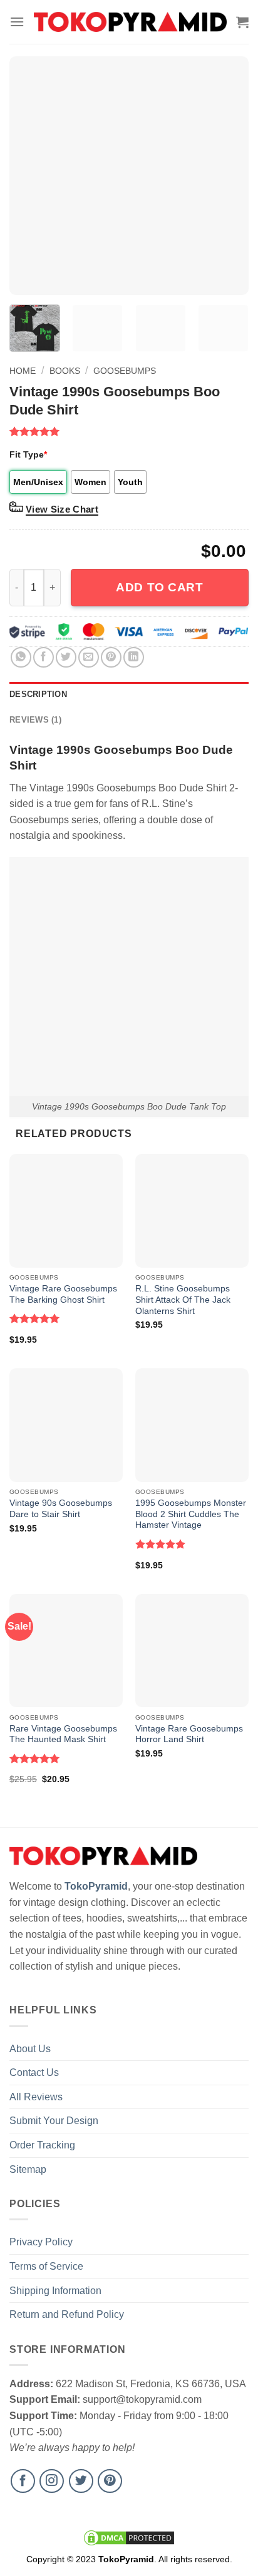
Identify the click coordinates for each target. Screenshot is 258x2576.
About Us (30, 2049)
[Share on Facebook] (44, 657)
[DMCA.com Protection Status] (129, 2537)
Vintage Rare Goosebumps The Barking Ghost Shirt (63, 1294)
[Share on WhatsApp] (21, 657)
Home (23, 371)
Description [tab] (38, 694)
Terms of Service (46, 2266)
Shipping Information (55, 2291)
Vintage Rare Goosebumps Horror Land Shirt (189, 1734)
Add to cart (159, 587)
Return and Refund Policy (67, 2314)
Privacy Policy (41, 2242)
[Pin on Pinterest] (111, 657)
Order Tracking (42, 2145)
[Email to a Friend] (89, 657)
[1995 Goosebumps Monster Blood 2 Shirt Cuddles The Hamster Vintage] (192, 1425)
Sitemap (28, 2169)
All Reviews (36, 2097)
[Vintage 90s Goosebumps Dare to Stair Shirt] (66, 1425)
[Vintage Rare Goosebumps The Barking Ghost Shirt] (66, 1210)
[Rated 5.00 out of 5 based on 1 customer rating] (129, 431)
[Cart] (242, 22)
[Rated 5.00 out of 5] (35, 1318)
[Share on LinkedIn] (134, 657)
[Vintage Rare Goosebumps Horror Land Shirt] (192, 1651)
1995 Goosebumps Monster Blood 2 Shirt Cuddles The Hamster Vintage (191, 1514)
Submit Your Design (54, 2121)
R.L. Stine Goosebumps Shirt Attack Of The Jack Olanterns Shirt (183, 1300)
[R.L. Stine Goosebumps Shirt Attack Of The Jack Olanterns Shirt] (192, 1210)
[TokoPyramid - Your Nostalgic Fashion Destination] (130, 22)
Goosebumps (125, 371)
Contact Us (34, 2072)
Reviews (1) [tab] (35, 720)
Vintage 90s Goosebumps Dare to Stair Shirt (61, 1509)
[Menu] (17, 22)
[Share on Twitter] (66, 657)
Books (65, 371)
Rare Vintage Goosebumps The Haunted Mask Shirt (63, 1734)
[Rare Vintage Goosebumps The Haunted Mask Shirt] (66, 1651)
